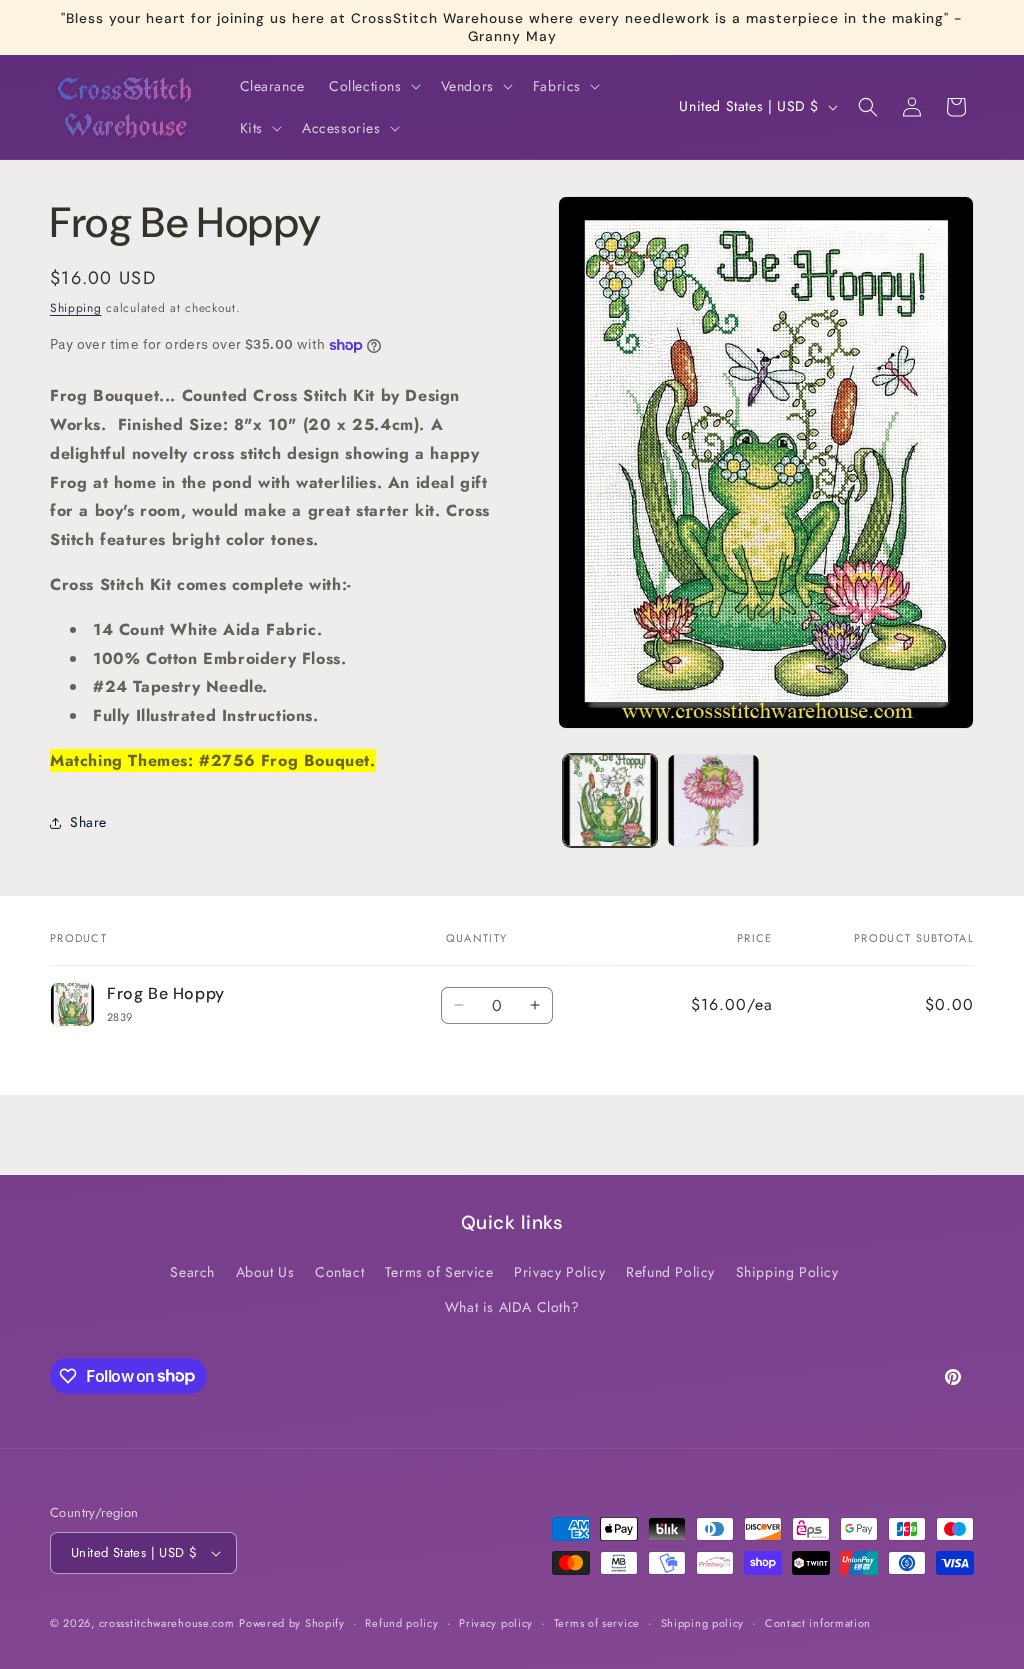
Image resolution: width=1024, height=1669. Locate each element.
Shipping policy (703, 1623)
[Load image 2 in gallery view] (713, 800)
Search (192, 1272)
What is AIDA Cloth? (512, 1307)
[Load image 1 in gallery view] (609, 800)
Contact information (818, 1623)
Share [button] (88, 822)
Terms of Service (439, 1272)
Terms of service (597, 1623)
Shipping (76, 308)
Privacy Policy (559, 1272)
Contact (339, 1272)
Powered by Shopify (292, 1623)
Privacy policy (496, 1623)
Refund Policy (670, 1272)
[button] (373, 86)
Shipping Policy (787, 1272)
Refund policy (401, 1623)
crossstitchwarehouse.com (167, 1623)
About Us (265, 1272)
